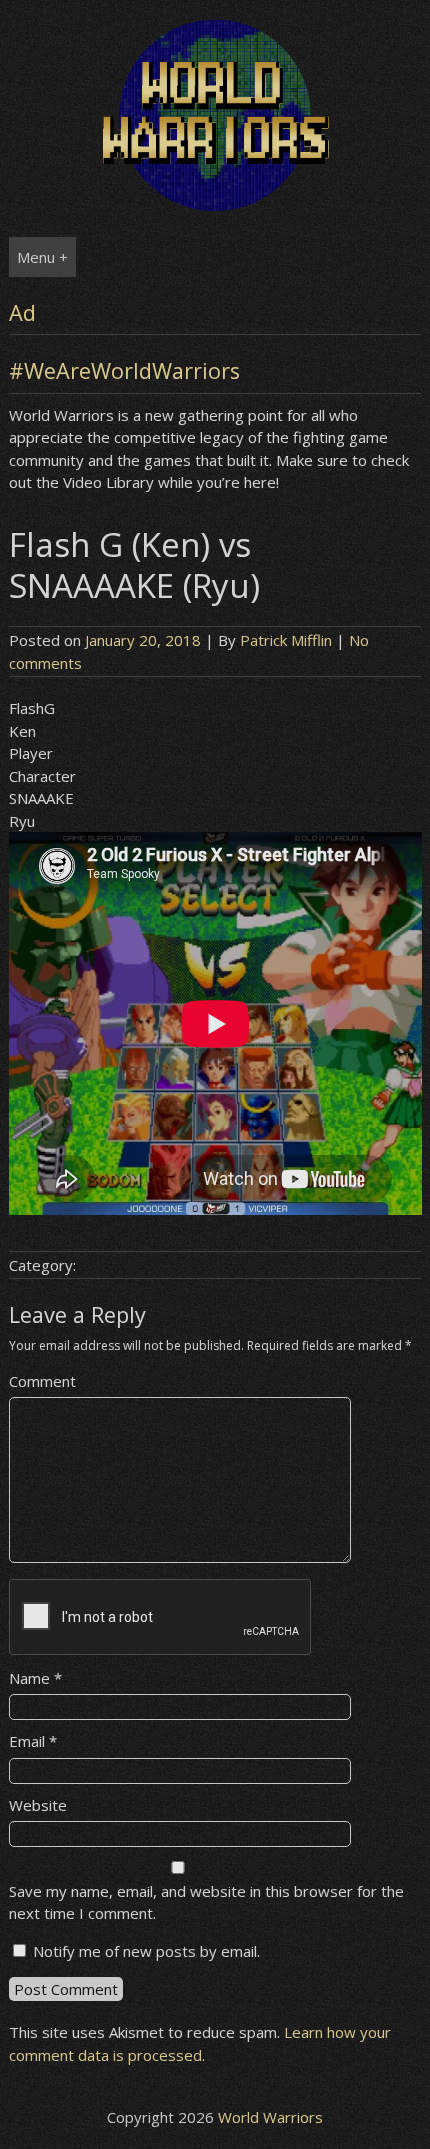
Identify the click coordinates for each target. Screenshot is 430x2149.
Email (33, 1741)
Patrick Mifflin (286, 640)
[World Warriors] (215, 205)
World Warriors (270, 2117)
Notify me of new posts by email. (146, 1951)
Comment (42, 1381)
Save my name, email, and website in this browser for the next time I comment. (206, 1902)
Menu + (42, 257)
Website (38, 1805)
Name (35, 1678)
